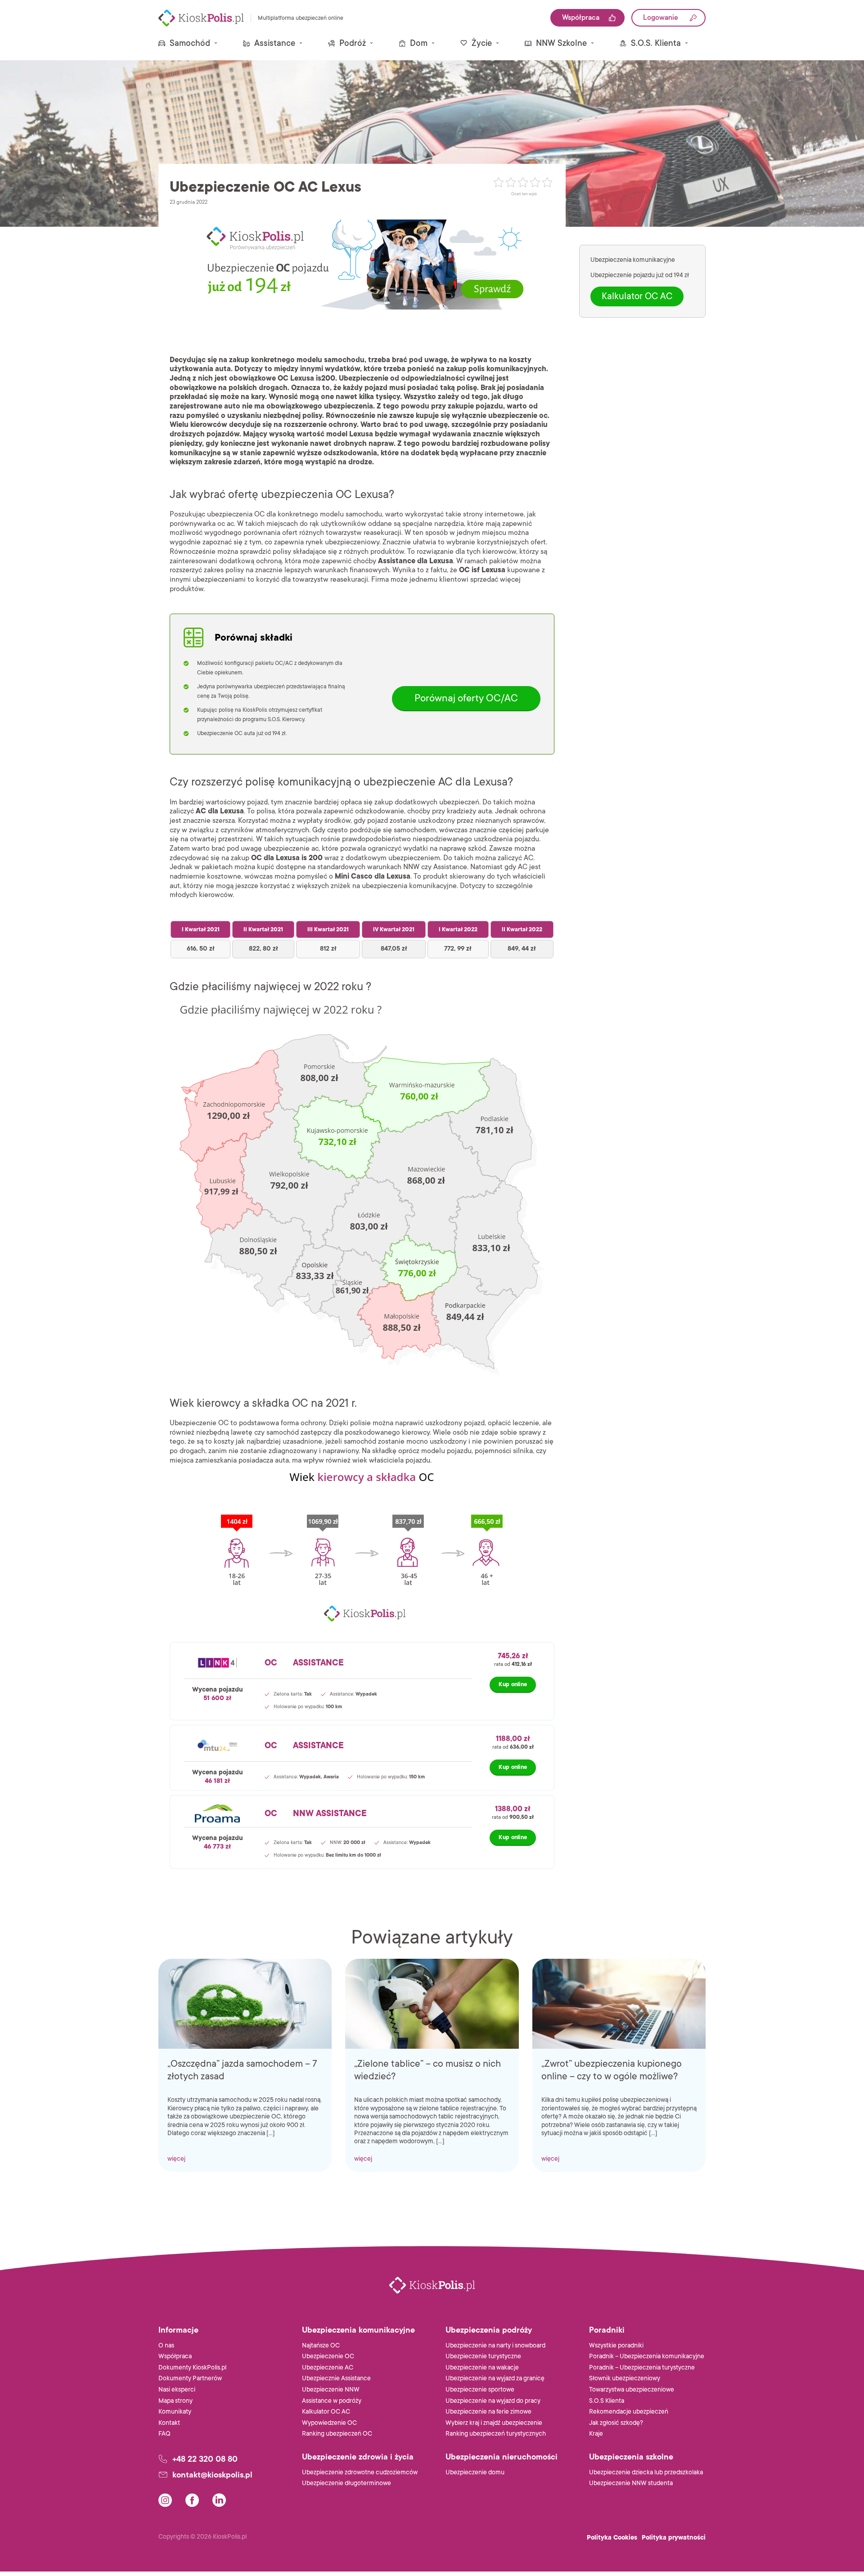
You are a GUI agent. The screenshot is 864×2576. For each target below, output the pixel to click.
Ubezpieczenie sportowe (480, 2390)
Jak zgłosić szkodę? (616, 2423)
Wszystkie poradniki (616, 2345)
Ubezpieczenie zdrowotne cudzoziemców (360, 2472)
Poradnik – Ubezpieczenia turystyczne (642, 2367)
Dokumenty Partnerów (190, 2378)
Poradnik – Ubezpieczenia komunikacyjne (647, 2356)
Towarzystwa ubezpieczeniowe (632, 2390)
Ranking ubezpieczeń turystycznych (496, 2434)
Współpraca (175, 2356)
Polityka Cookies (612, 2538)
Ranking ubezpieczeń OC (337, 2434)
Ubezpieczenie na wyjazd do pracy (493, 2401)
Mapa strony (175, 2401)
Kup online (513, 1684)
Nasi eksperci (177, 2390)
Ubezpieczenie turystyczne (483, 2356)
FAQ (164, 2434)
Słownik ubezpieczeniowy (625, 2378)
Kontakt (169, 2423)
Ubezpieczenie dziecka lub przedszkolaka (646, 2472)
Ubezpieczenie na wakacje (482, 2367)
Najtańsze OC (321, 2345)
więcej (176, 2159)
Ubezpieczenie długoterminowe (346, 2483)
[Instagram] (165, 2500)
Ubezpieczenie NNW (331, 2390)
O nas (166, 2345)
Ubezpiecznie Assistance (336, 2378)
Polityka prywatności (674, 2538)
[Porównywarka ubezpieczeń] (201, 18)
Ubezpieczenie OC (328, 2356)
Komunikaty (175, 2412)
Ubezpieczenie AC (328, 2367)
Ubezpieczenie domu (475, 2472)
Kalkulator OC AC (637, 297)
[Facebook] (192, 2500)
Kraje (596, 2434)
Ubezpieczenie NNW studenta (631, 2483)
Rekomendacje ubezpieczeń (629, 2412)
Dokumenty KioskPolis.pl (192, 2367)
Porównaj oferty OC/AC (466, 698)
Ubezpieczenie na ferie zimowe (488, 2412)
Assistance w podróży (332, 2401)
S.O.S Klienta (607, 2401)
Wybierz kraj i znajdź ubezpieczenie (494, 2423)
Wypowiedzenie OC (329, 2423)
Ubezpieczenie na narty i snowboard (495, 2345)
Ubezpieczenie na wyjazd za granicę (495, 2378)
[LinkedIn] (219, 2500)
